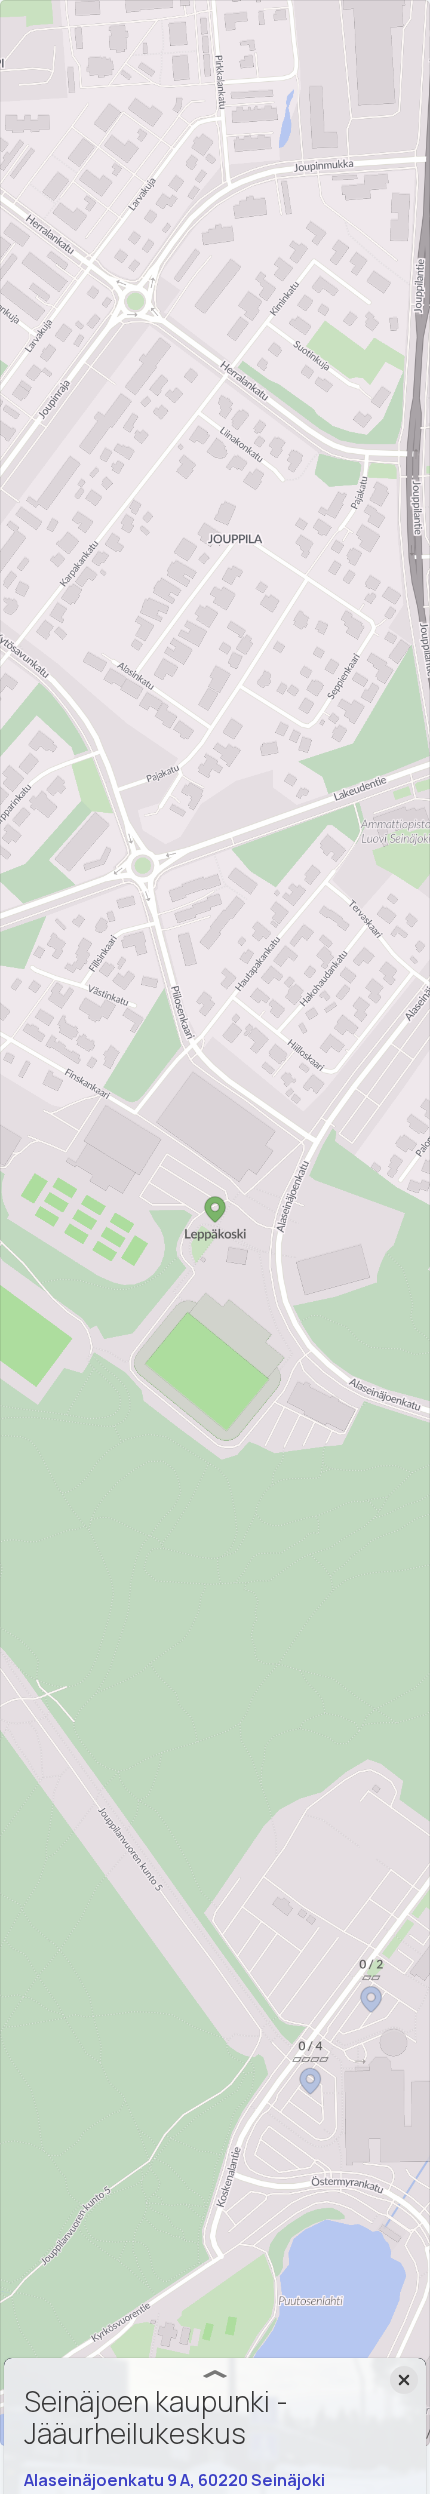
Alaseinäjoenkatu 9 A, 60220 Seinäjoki (174, 2480)
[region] (215, 1223)
